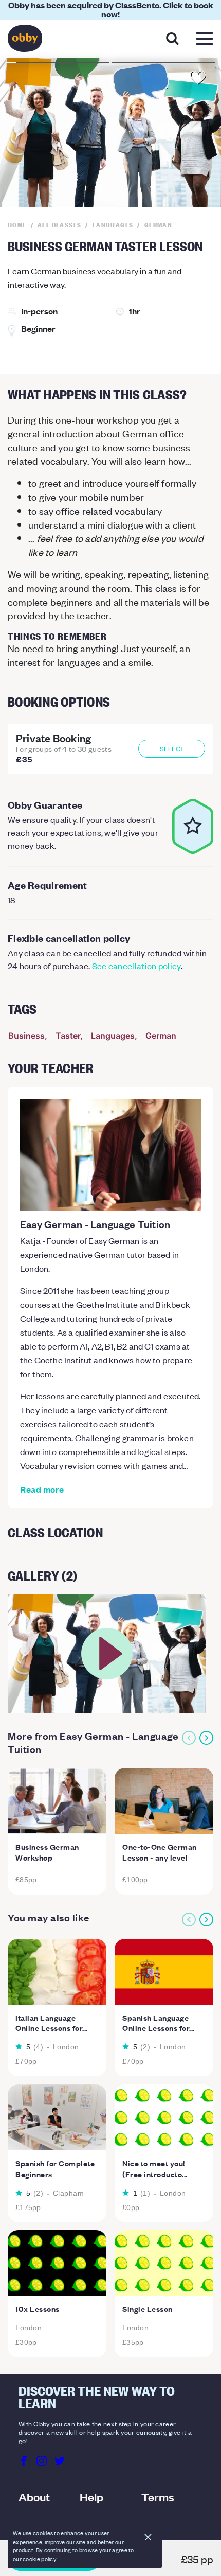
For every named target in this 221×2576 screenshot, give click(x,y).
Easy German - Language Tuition (95, 1224)
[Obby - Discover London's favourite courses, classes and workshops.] (25, 41)
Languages (113, 1036)
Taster (68, 1036)
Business (26, 1036)
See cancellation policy (136, 966)
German (161, 1036)
